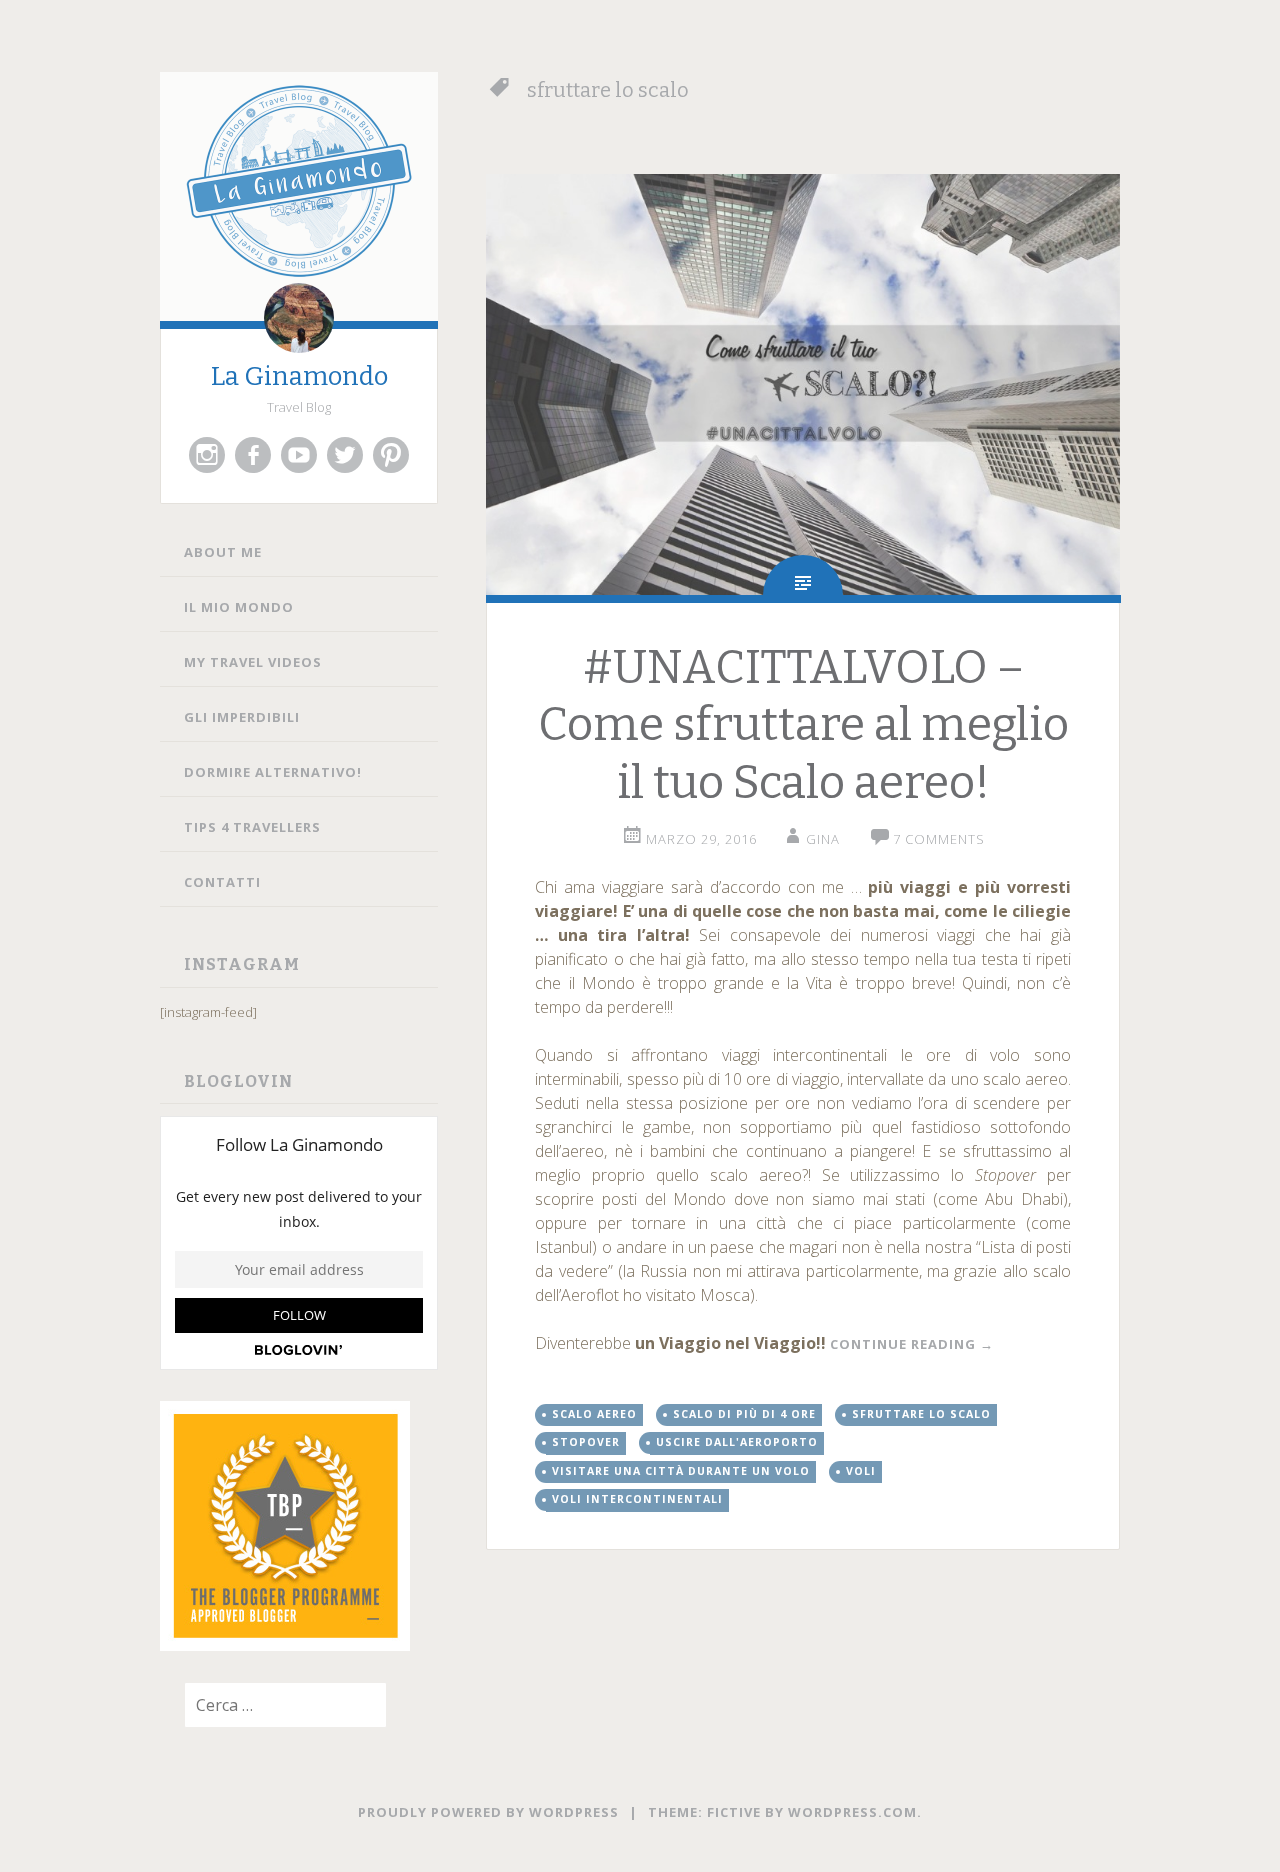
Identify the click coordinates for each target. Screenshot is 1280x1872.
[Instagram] (207, 455)
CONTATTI (222, 882)
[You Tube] (299, 455)
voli (861, 1471)
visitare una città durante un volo (681, 1471)
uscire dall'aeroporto (737, 1442)
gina (823, 839)
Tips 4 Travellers (252, 827)
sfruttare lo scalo (921, 1414)
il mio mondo (239, 607)
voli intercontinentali (637, 1499)
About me (223, 552)
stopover (586, 1442)
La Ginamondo (299, 376)
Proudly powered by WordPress (488, 1812)
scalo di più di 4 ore (744, 1414)
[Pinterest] (391, 455)
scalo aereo (594, 1414)
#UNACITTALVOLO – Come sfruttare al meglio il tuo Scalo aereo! (803, 725)
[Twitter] (345, 455)
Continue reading (912, 1344)
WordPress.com (852, 1812)
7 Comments (939, 839)
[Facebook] (253, 455)
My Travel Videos (253, 662)
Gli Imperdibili (242, 717)
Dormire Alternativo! (273, 772)
